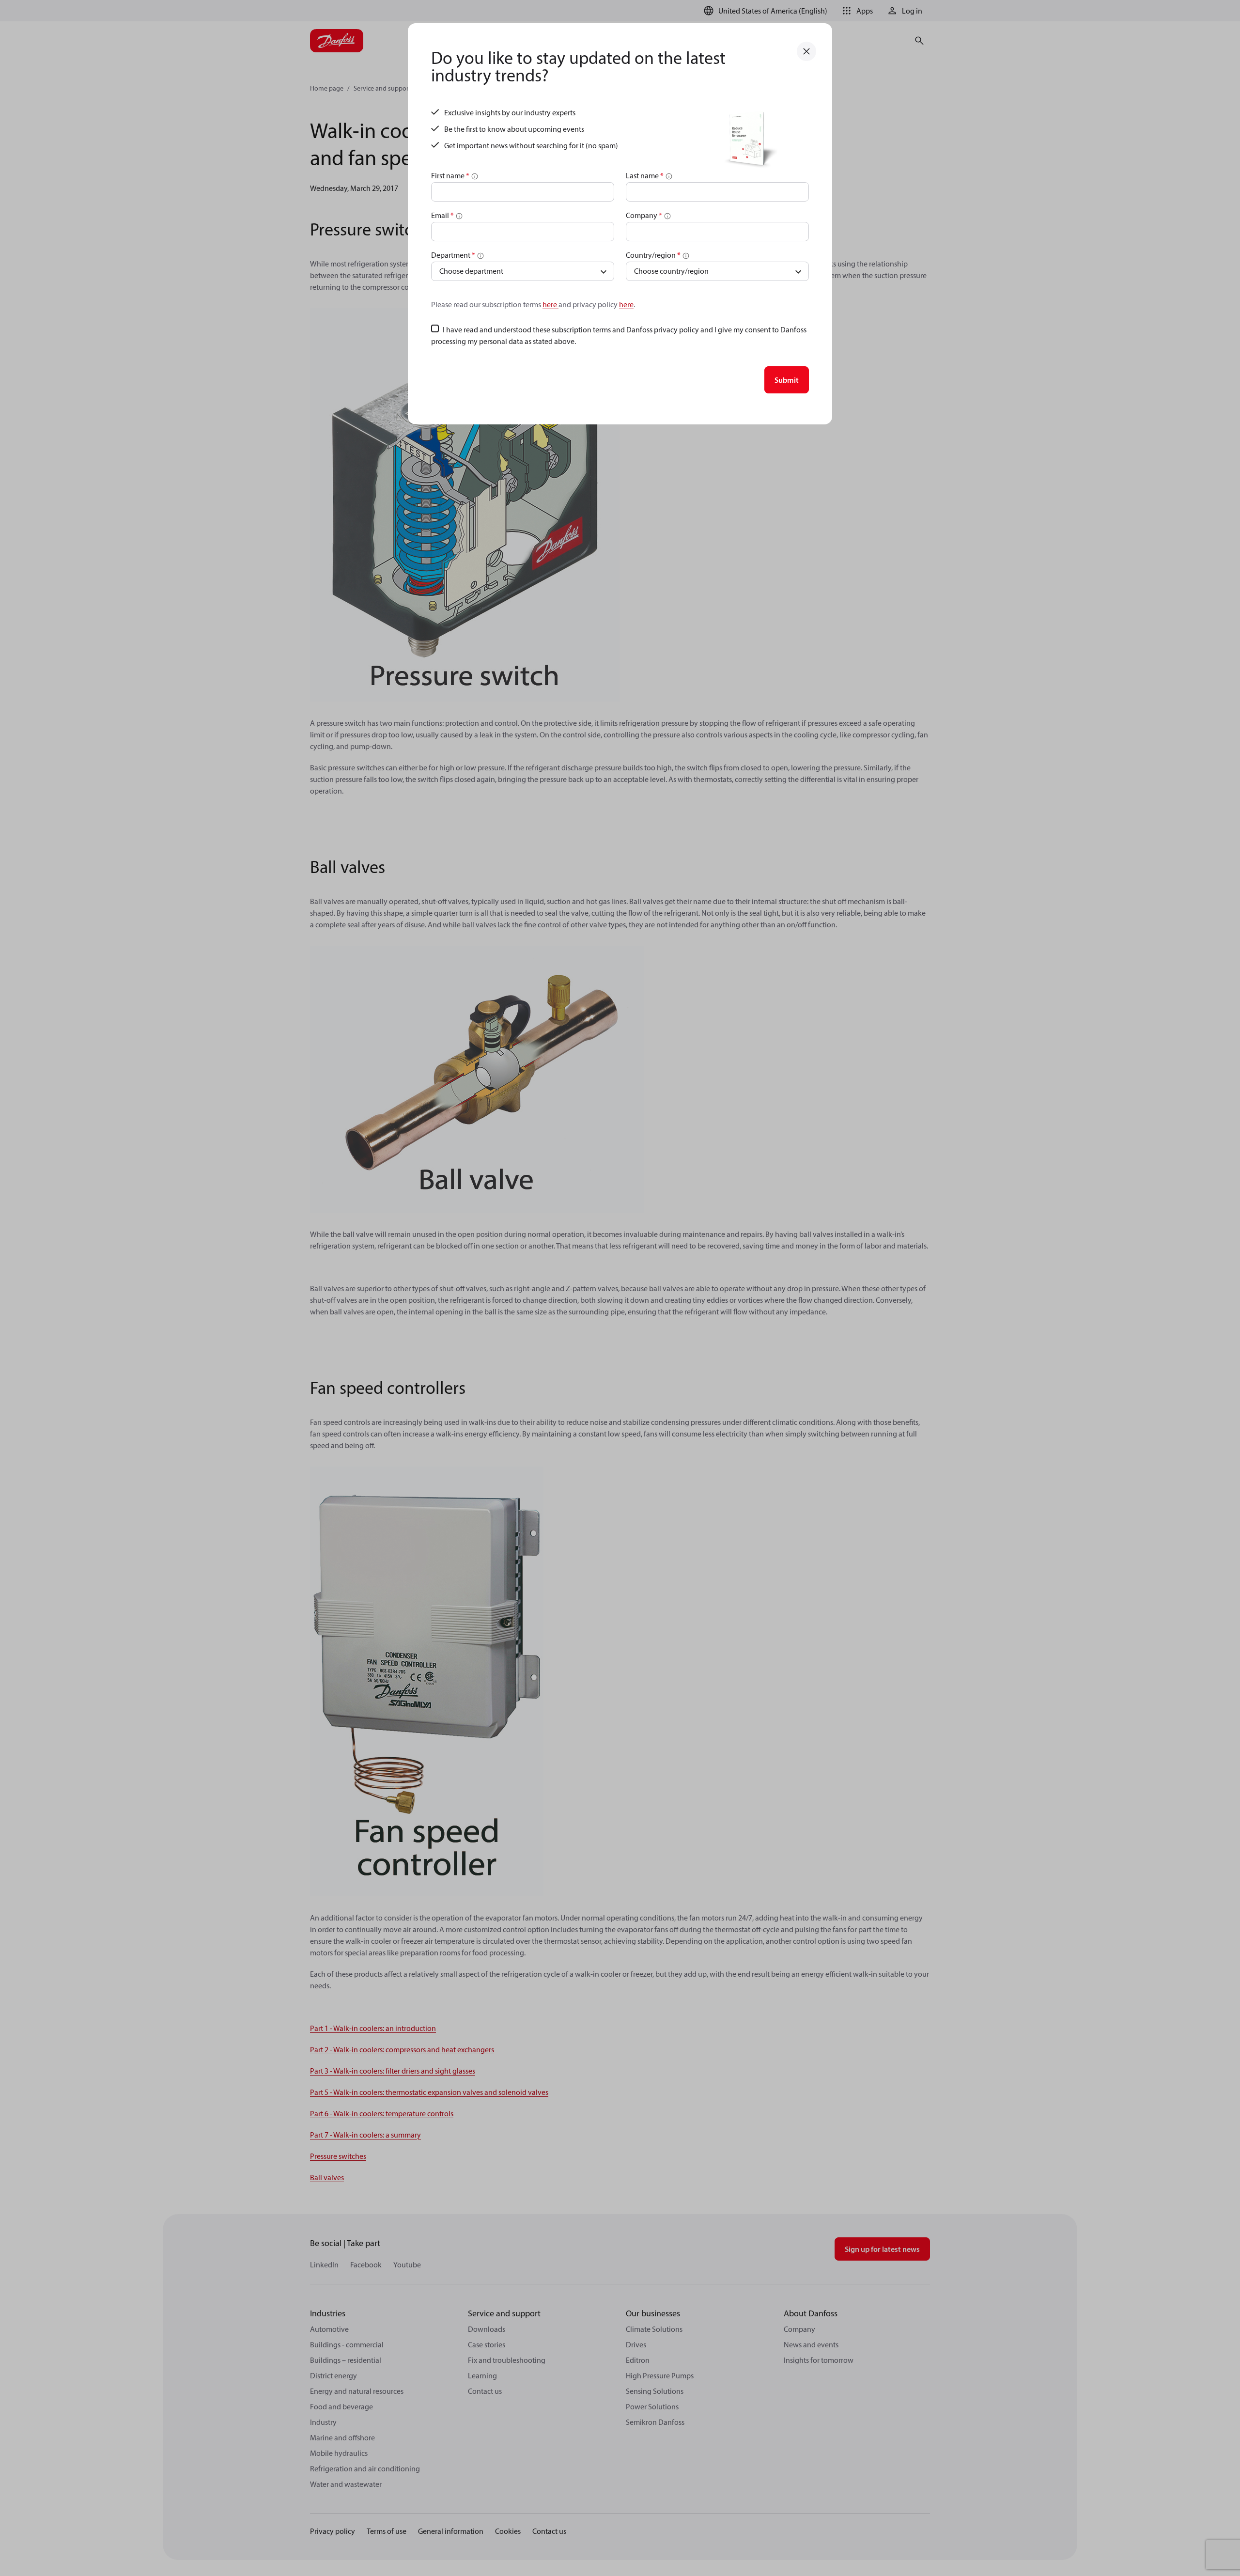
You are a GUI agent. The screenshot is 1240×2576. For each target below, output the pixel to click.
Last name (645, 175)
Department (453, 255)
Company (644, 215)
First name (450, 175)
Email (442, 215)
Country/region (653, 255)
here (550, 304)
